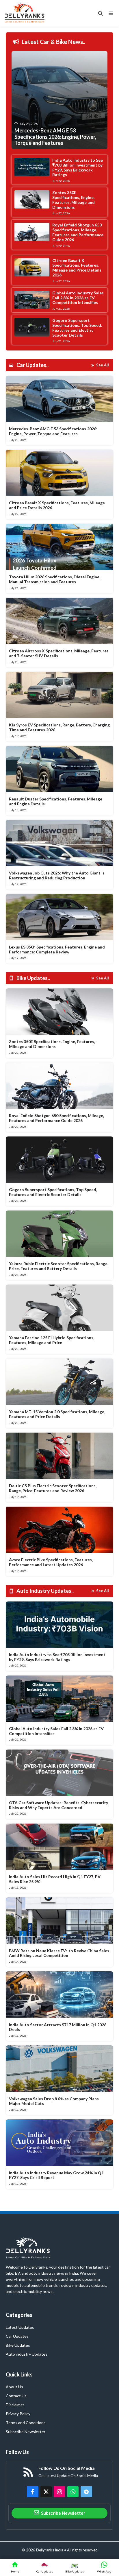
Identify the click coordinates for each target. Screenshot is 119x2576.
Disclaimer (15, 2405)
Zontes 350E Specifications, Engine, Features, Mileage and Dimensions (74, 200)
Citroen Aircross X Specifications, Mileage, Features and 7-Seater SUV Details (59, 653)
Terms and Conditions (26, 2423)
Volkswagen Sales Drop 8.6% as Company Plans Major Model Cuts (54, 2101)
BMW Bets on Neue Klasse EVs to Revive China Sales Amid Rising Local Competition (59, 1953)
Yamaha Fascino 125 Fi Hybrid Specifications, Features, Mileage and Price (52, 1340)
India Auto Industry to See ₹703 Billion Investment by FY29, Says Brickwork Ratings (78, 167)
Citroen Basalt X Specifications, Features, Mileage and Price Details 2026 (77, 268)
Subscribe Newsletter (26, 2432)
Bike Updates (18, 2345)
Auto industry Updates (27, 2354)
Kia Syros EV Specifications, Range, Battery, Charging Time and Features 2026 (59, 727)
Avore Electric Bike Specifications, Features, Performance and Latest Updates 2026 (51, 1562)
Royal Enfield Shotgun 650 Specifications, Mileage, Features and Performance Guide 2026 (78, 232)
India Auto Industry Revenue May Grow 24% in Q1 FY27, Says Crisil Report (56, 2175)
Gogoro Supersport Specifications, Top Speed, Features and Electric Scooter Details (77, 327)
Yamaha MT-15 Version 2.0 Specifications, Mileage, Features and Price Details (57, 1414)
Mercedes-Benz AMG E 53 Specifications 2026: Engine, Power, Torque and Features (53, 431)
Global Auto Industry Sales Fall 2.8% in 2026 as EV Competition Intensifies (78, 298)
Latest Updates (20, 2327)
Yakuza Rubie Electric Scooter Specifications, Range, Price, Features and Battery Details (59, 1266)
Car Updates (17, 2336)
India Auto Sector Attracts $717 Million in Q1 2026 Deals (58, 2027)
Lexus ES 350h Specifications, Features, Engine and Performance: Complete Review (57, 949)
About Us (14, 2387)
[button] (101, 13)
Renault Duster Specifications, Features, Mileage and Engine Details (56, 801)
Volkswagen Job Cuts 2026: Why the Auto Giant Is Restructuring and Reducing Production (57, 875)
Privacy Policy (18, 2414)
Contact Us (16, 2396)
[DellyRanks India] (31, 13)
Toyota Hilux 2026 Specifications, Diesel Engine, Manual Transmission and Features (55, 579)
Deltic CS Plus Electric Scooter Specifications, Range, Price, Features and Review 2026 (53, 1488)
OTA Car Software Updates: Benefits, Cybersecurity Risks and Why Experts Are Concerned (58, 1805)
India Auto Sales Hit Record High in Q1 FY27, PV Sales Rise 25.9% (55, 1879)
